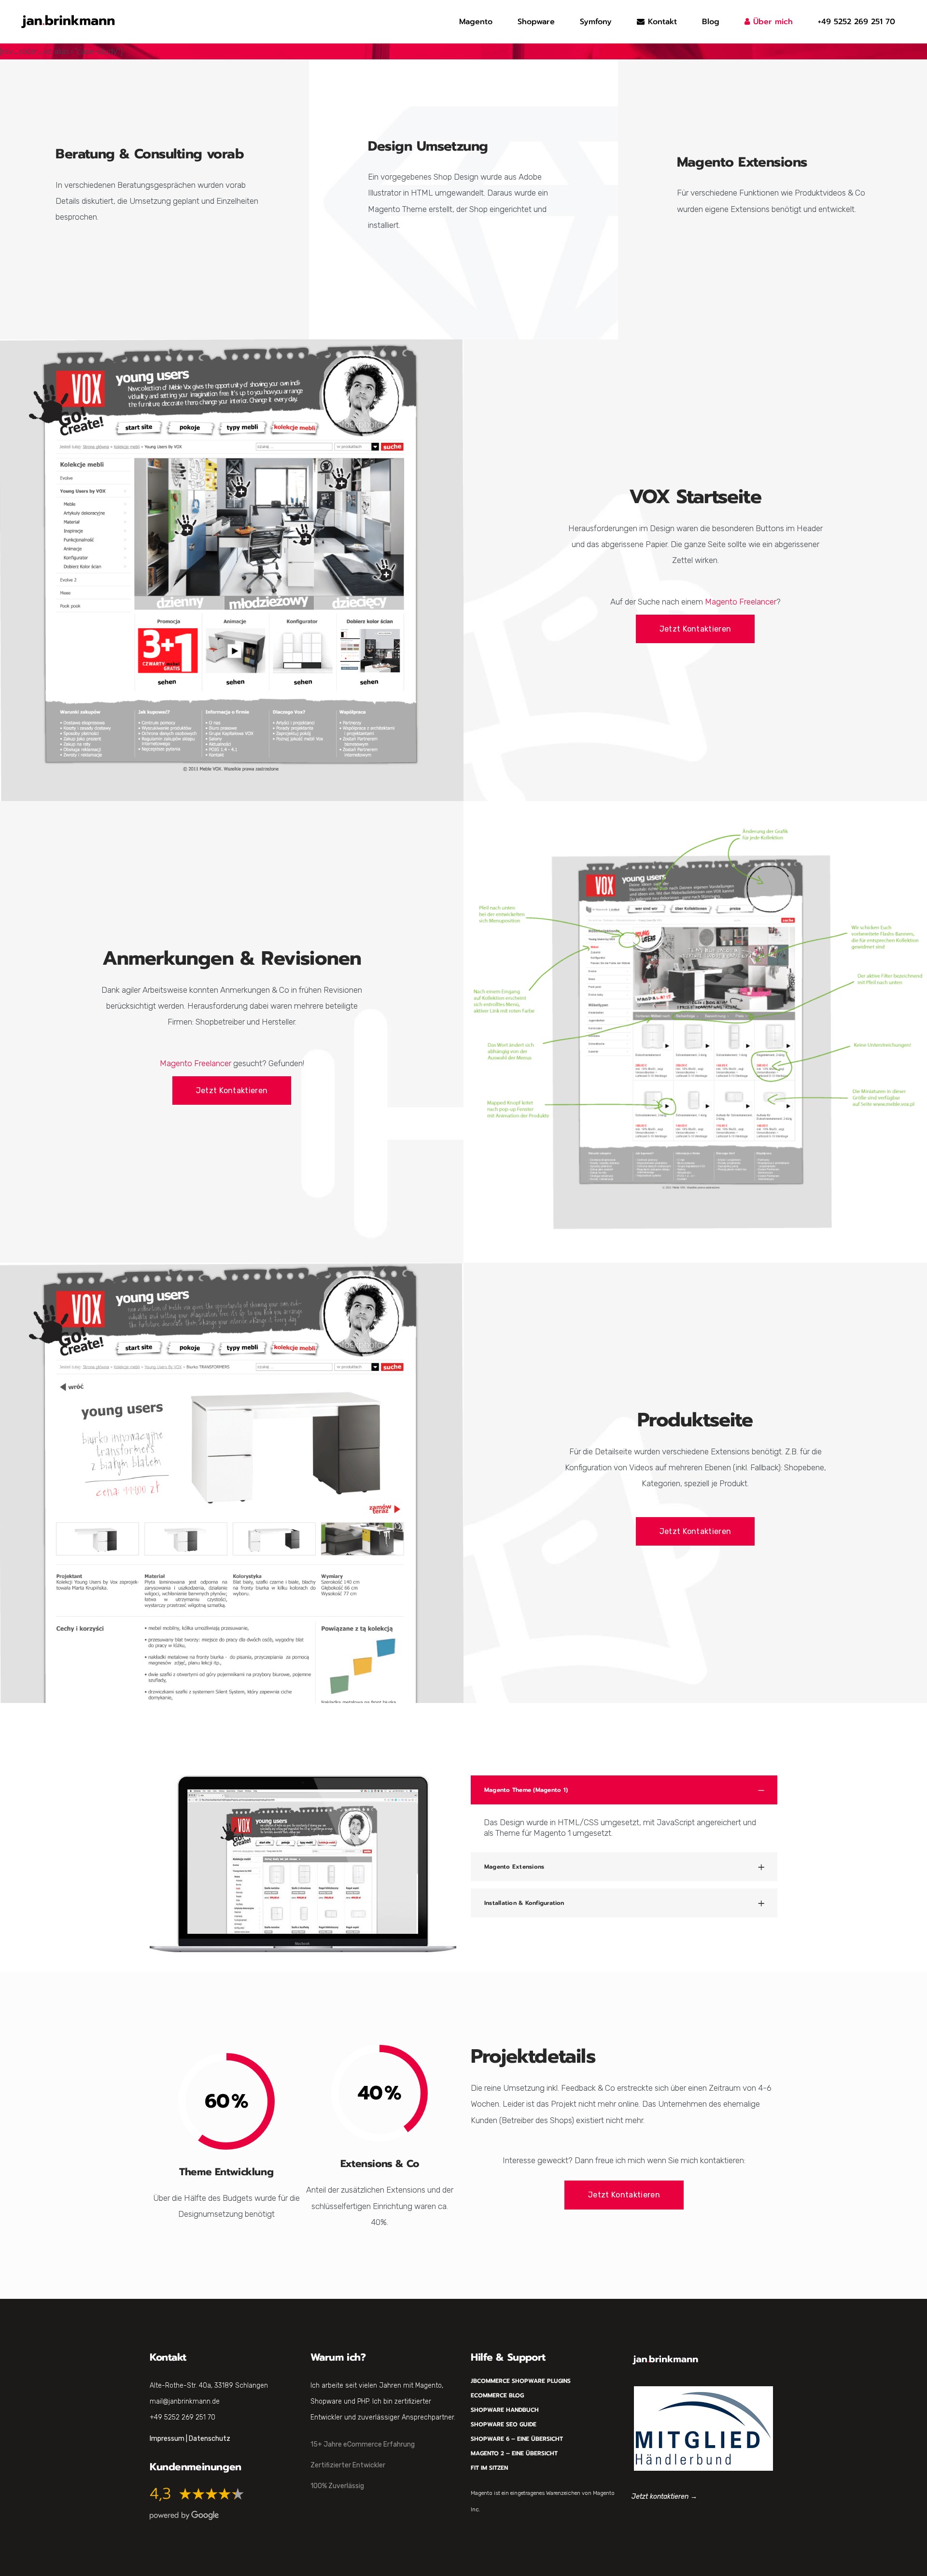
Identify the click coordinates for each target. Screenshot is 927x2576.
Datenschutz (210, 2439)
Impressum (167, 2439)
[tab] (624, 1790)
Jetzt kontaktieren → (664, 2497)
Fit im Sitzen (489, 2468)
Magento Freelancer (741, 602)
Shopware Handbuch (505, 2410)
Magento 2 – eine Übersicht (514, 2453)
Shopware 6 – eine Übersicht (517, 2439)
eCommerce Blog (497, 2395)
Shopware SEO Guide (504, 2424)
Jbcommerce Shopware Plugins (521, 2381)
